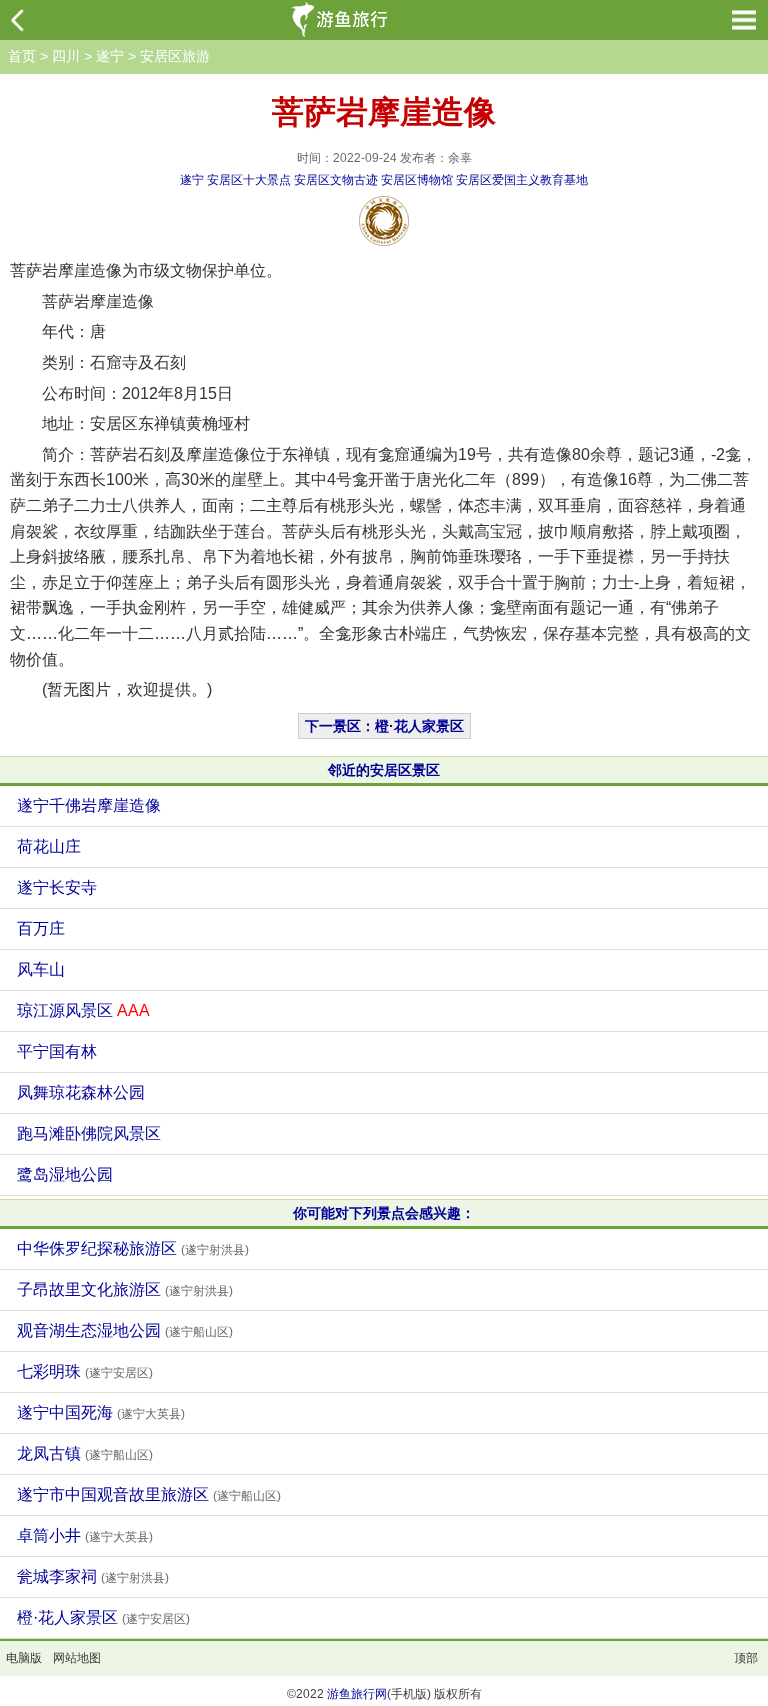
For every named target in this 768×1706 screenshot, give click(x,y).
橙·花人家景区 (103, 1617)
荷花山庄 (49, 846)
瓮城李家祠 (93, 1576)
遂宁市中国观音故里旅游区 (149, 1494)
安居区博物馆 (417, 180)
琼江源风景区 (83, 1010)
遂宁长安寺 (57, 887)
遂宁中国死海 (101, 1412)
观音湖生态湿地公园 (125, 1330)
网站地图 (77, 1658)
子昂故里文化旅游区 (125, 1289)
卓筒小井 (85, 1535)
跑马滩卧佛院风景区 (89, 1133)
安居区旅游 (175, 56)
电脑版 (24, 1658)
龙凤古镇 (85, 1453)
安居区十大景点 (249, 180)
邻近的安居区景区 (384, 770)
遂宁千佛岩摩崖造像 (89, 805)
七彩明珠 (85, 1371)
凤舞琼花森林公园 (81, 1092)
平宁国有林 (57, 1051)
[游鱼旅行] (342, 20)
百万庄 (41, 928)
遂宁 (110, 56)
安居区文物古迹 (336, 180)
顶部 (746, 1658)
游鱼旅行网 (357, 1694)
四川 (66, 56)
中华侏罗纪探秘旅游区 (133, 1248)
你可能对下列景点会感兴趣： (384, 1213)
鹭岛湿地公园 (65, 1174)
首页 (22, 56)
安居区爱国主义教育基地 (522, 180)
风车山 (41, 969)
